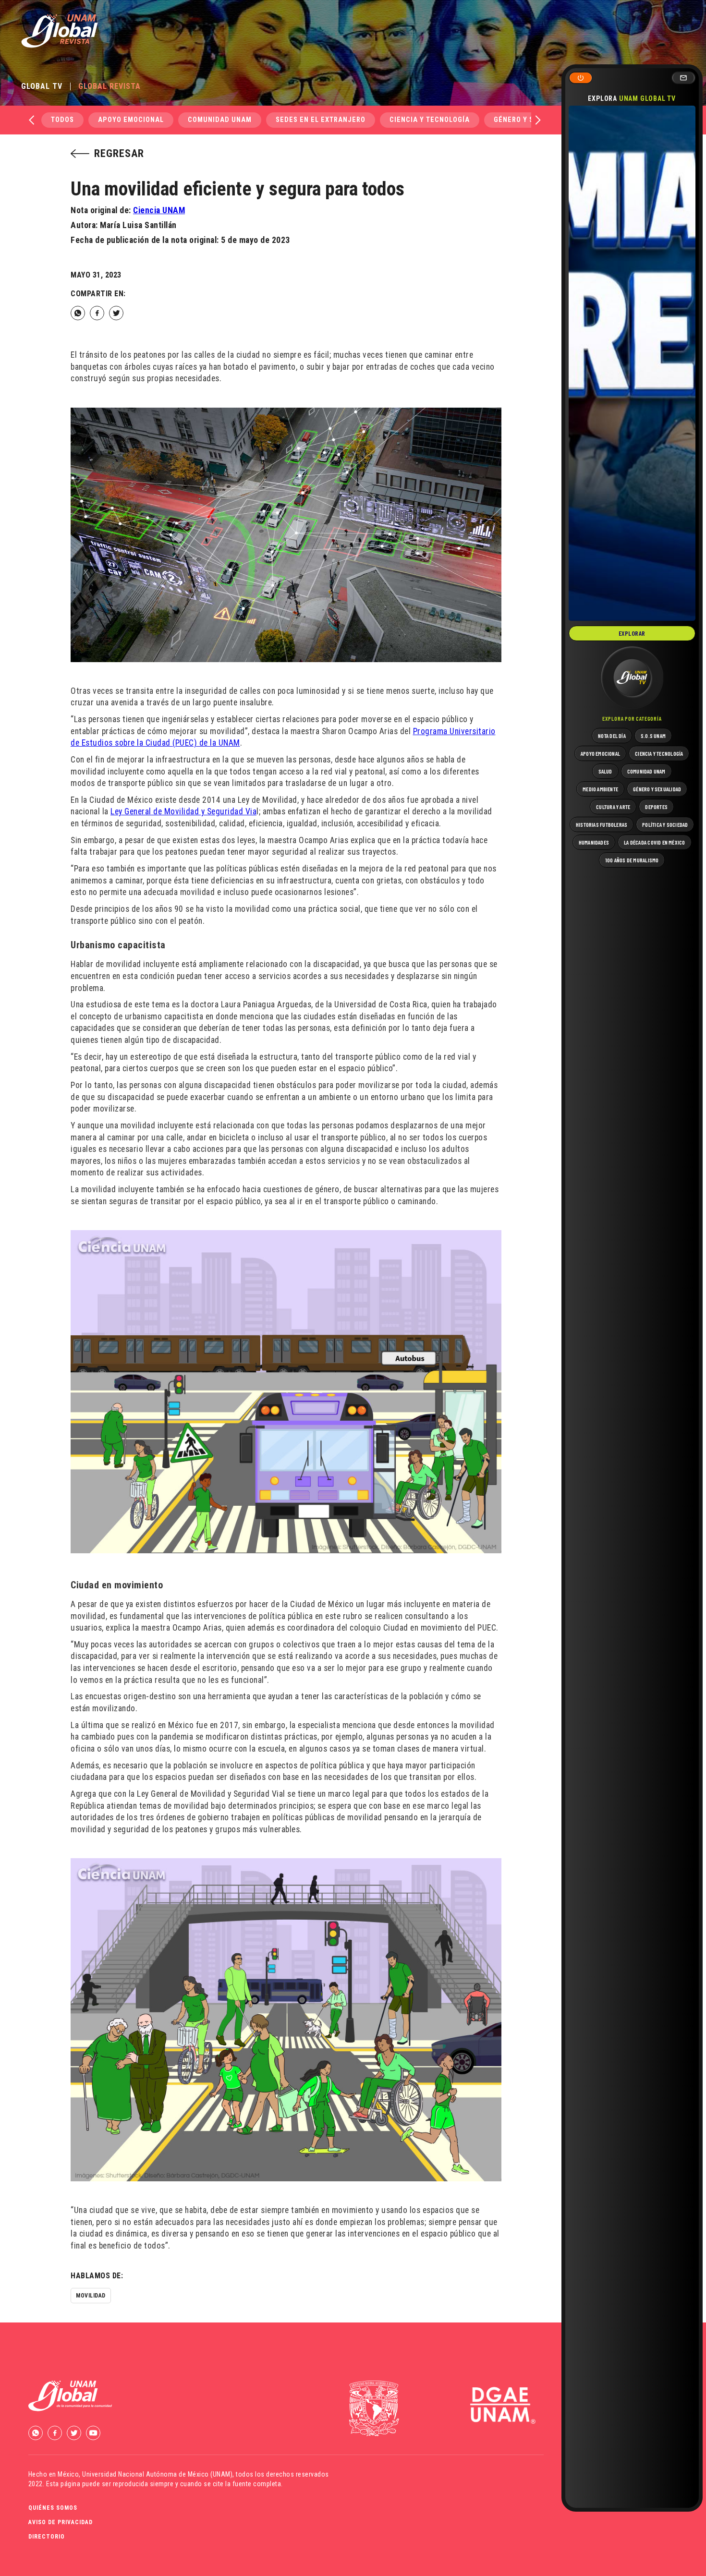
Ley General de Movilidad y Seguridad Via (183, 811)
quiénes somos (53, 2508)
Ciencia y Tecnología (430, 120)
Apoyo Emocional (131, 120)
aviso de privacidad (61, 2522)
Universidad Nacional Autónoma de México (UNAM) (157, 2474)
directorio (47, 2537)
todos (62, 120)
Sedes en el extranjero (321, 120)
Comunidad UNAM (220, 120)
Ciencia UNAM (159, 210)
